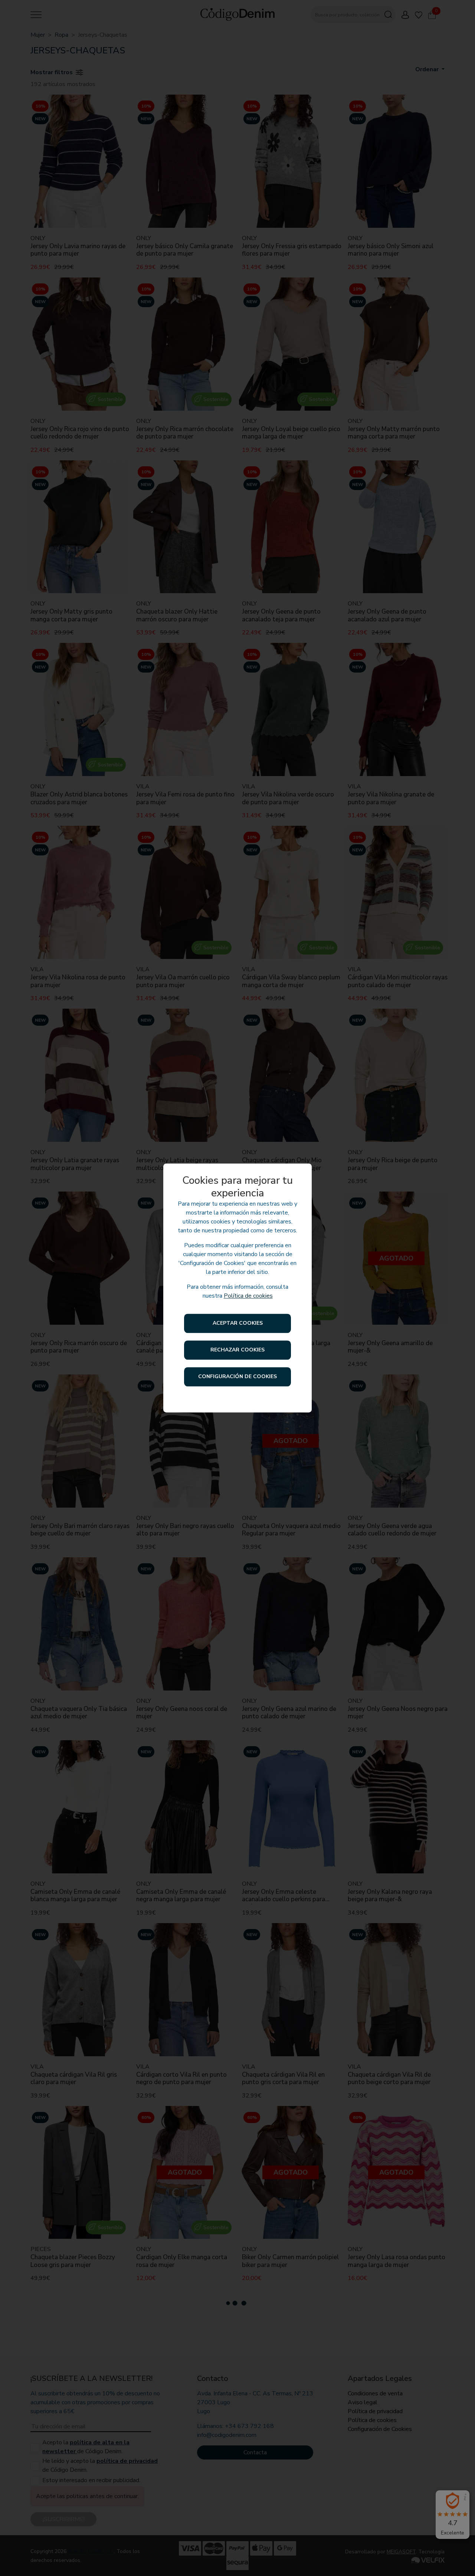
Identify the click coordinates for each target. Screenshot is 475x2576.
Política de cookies (248, 1296)
